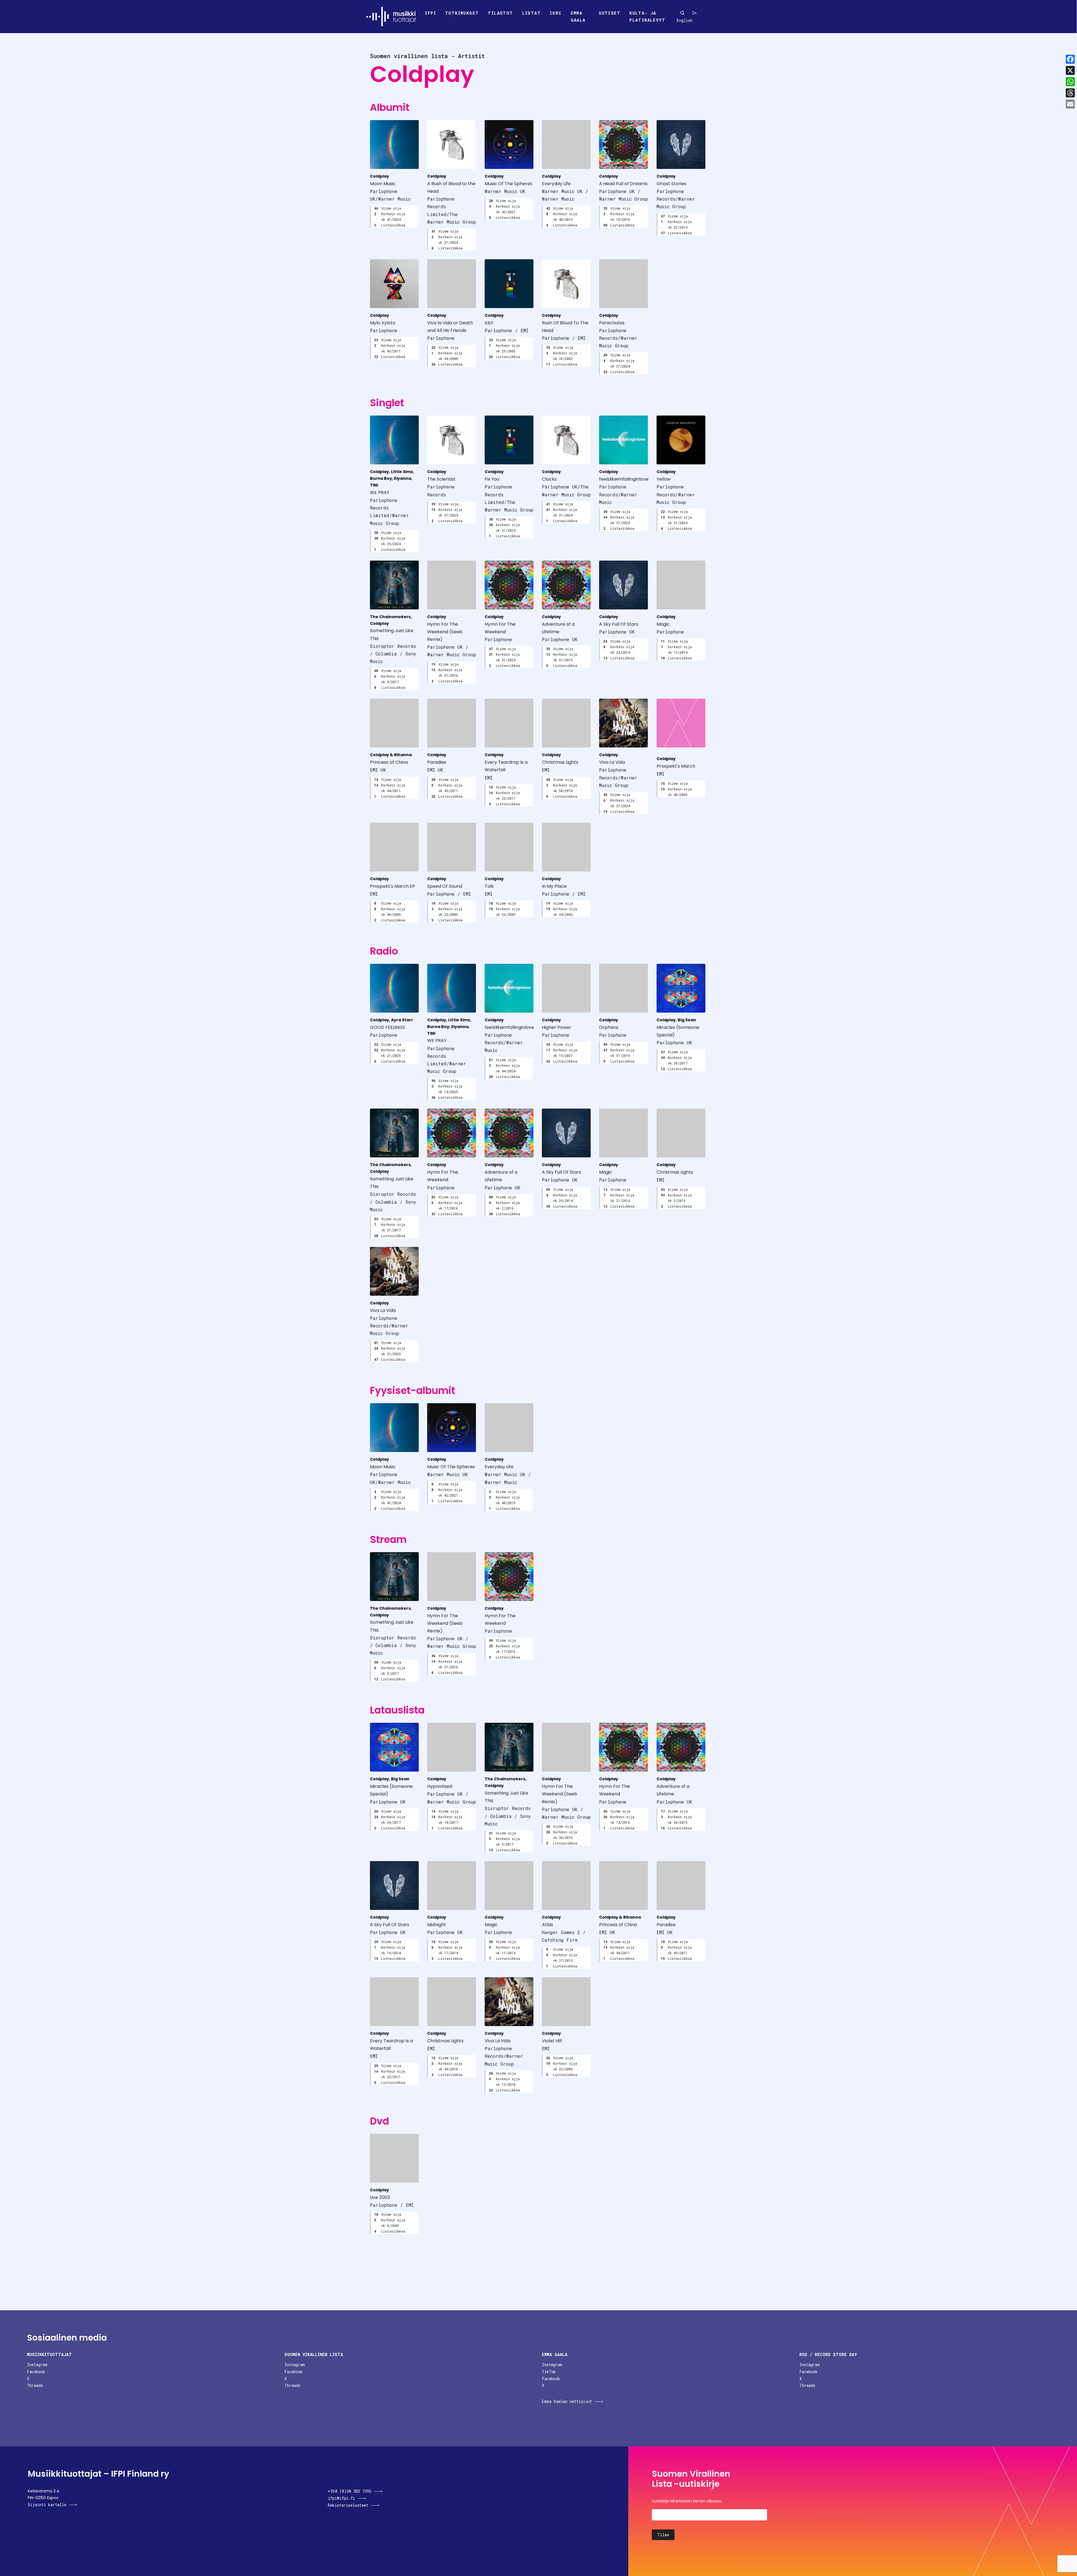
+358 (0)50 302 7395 (350, 2491)
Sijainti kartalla (47, 2505)
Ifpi (431, 13)
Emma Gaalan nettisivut (567, 2401)
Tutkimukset (462, 13)
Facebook (36, 2372)
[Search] (682, 13)
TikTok (549, 2372)
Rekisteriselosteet (348, 2505)
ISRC (556, 13)
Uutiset (610, 13)
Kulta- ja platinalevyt (647, 17)
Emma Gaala (578, 17)
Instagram (37, 2365)
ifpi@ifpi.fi (341, 2498)
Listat (531, 13)
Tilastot (500, 13)
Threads (35, 2385)
